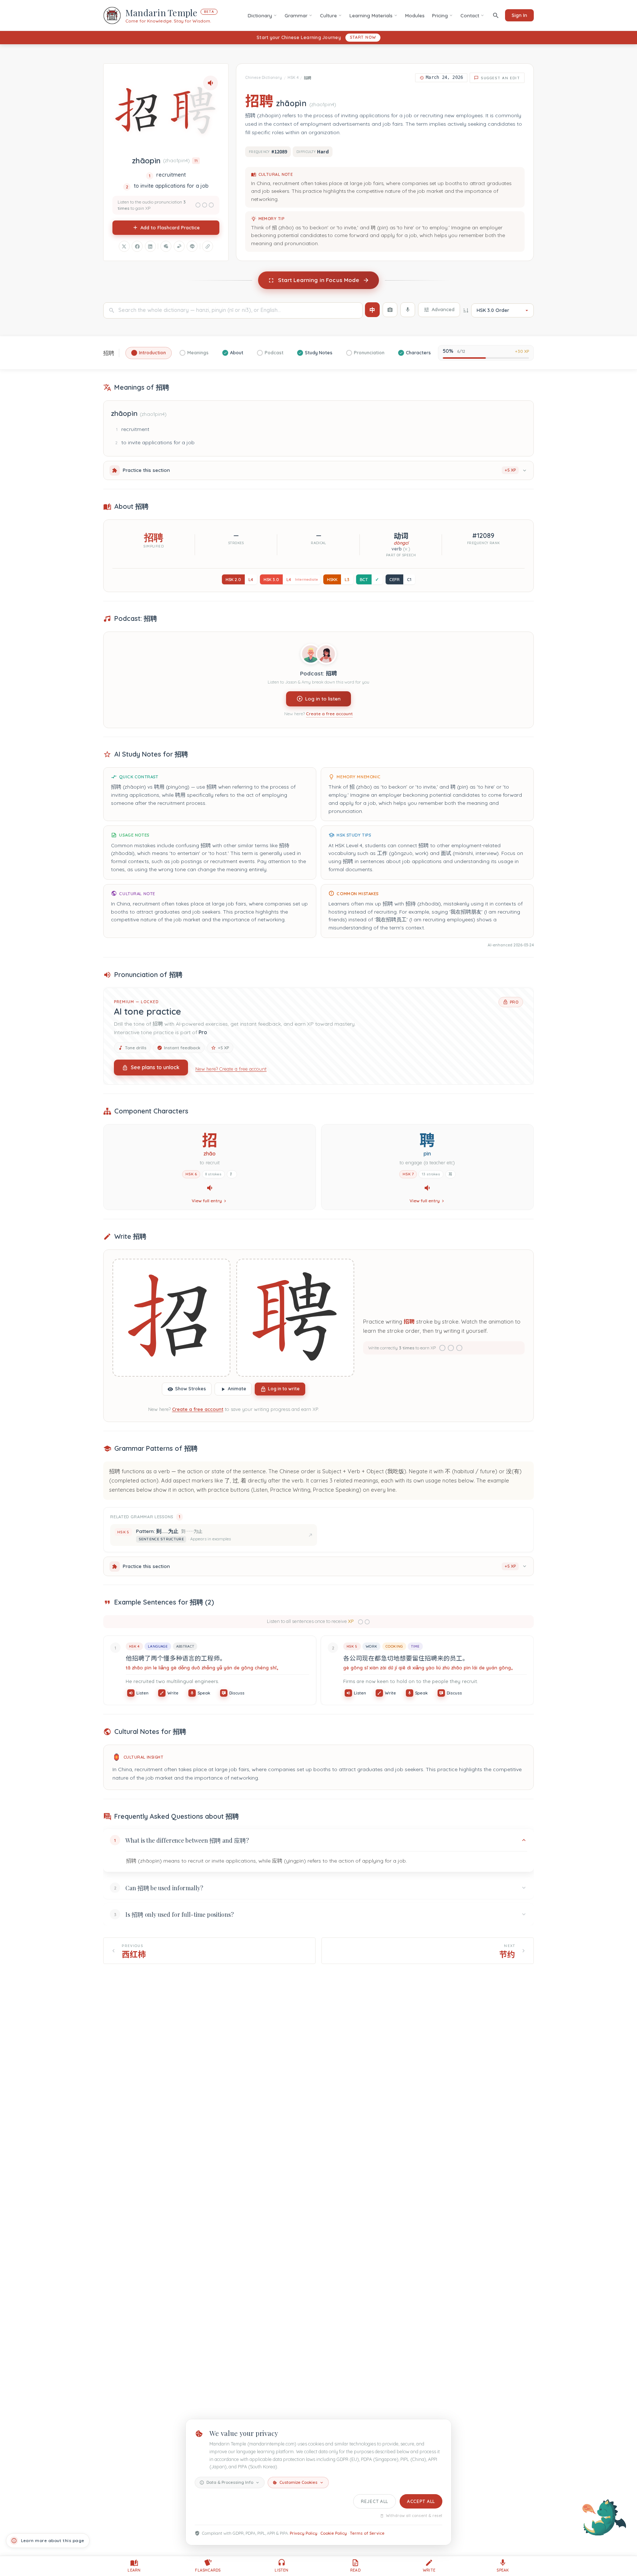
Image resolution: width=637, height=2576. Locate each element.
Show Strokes (191, 1389)
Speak (204, 1693)
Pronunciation (369, 353)
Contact (470, 15)
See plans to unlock (155, 1067)
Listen (142, 1693)
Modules (415, 15)
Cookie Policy (334, 2533)
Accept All (421, 2501)
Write (173, 1693)
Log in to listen (323, 698)
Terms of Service (367, 2533)
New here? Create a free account (231, 1068)
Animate (237, 1389)
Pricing (440, 15)
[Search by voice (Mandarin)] (408, 310)
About (237, 353)
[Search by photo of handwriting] (390, 310)
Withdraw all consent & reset (414, 2516)
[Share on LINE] (192, 246)
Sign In (519, 15)
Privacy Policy (304, 2533)
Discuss (237, 1693)
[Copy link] (208, 246)
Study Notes (319, 353)
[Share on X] (124, 246)
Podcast (274, 353)
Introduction (152, 353)
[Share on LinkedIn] (150, 246)
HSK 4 (293, 78)
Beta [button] (209, 12)
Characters (418, 353)
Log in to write (284, 1389)
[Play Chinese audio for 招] (210, 1188)
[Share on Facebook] (137, 246)
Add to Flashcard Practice (170, 227)
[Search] (496, 15)
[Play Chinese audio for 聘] (427, 1188)
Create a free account (329, 714)
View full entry (207, 1201)
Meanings (198, 353)
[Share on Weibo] (179, 246)
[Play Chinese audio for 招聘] (210, 83)
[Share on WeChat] (166, 246)
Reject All (375, 2501)
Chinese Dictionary (264, 78)
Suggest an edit (500, 78)
